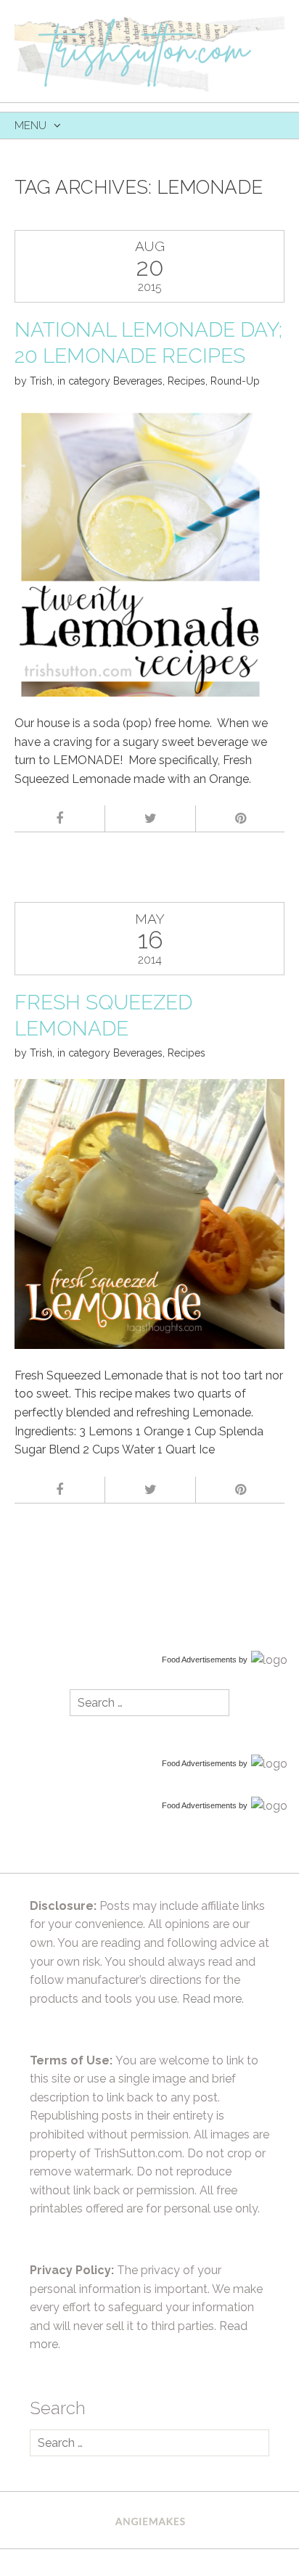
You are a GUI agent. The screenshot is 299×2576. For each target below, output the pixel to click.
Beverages (138, 381)
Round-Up (235, 381)
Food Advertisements (199, 1660)
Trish (41, 381)
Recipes (187, 381)
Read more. (213, 1999)
